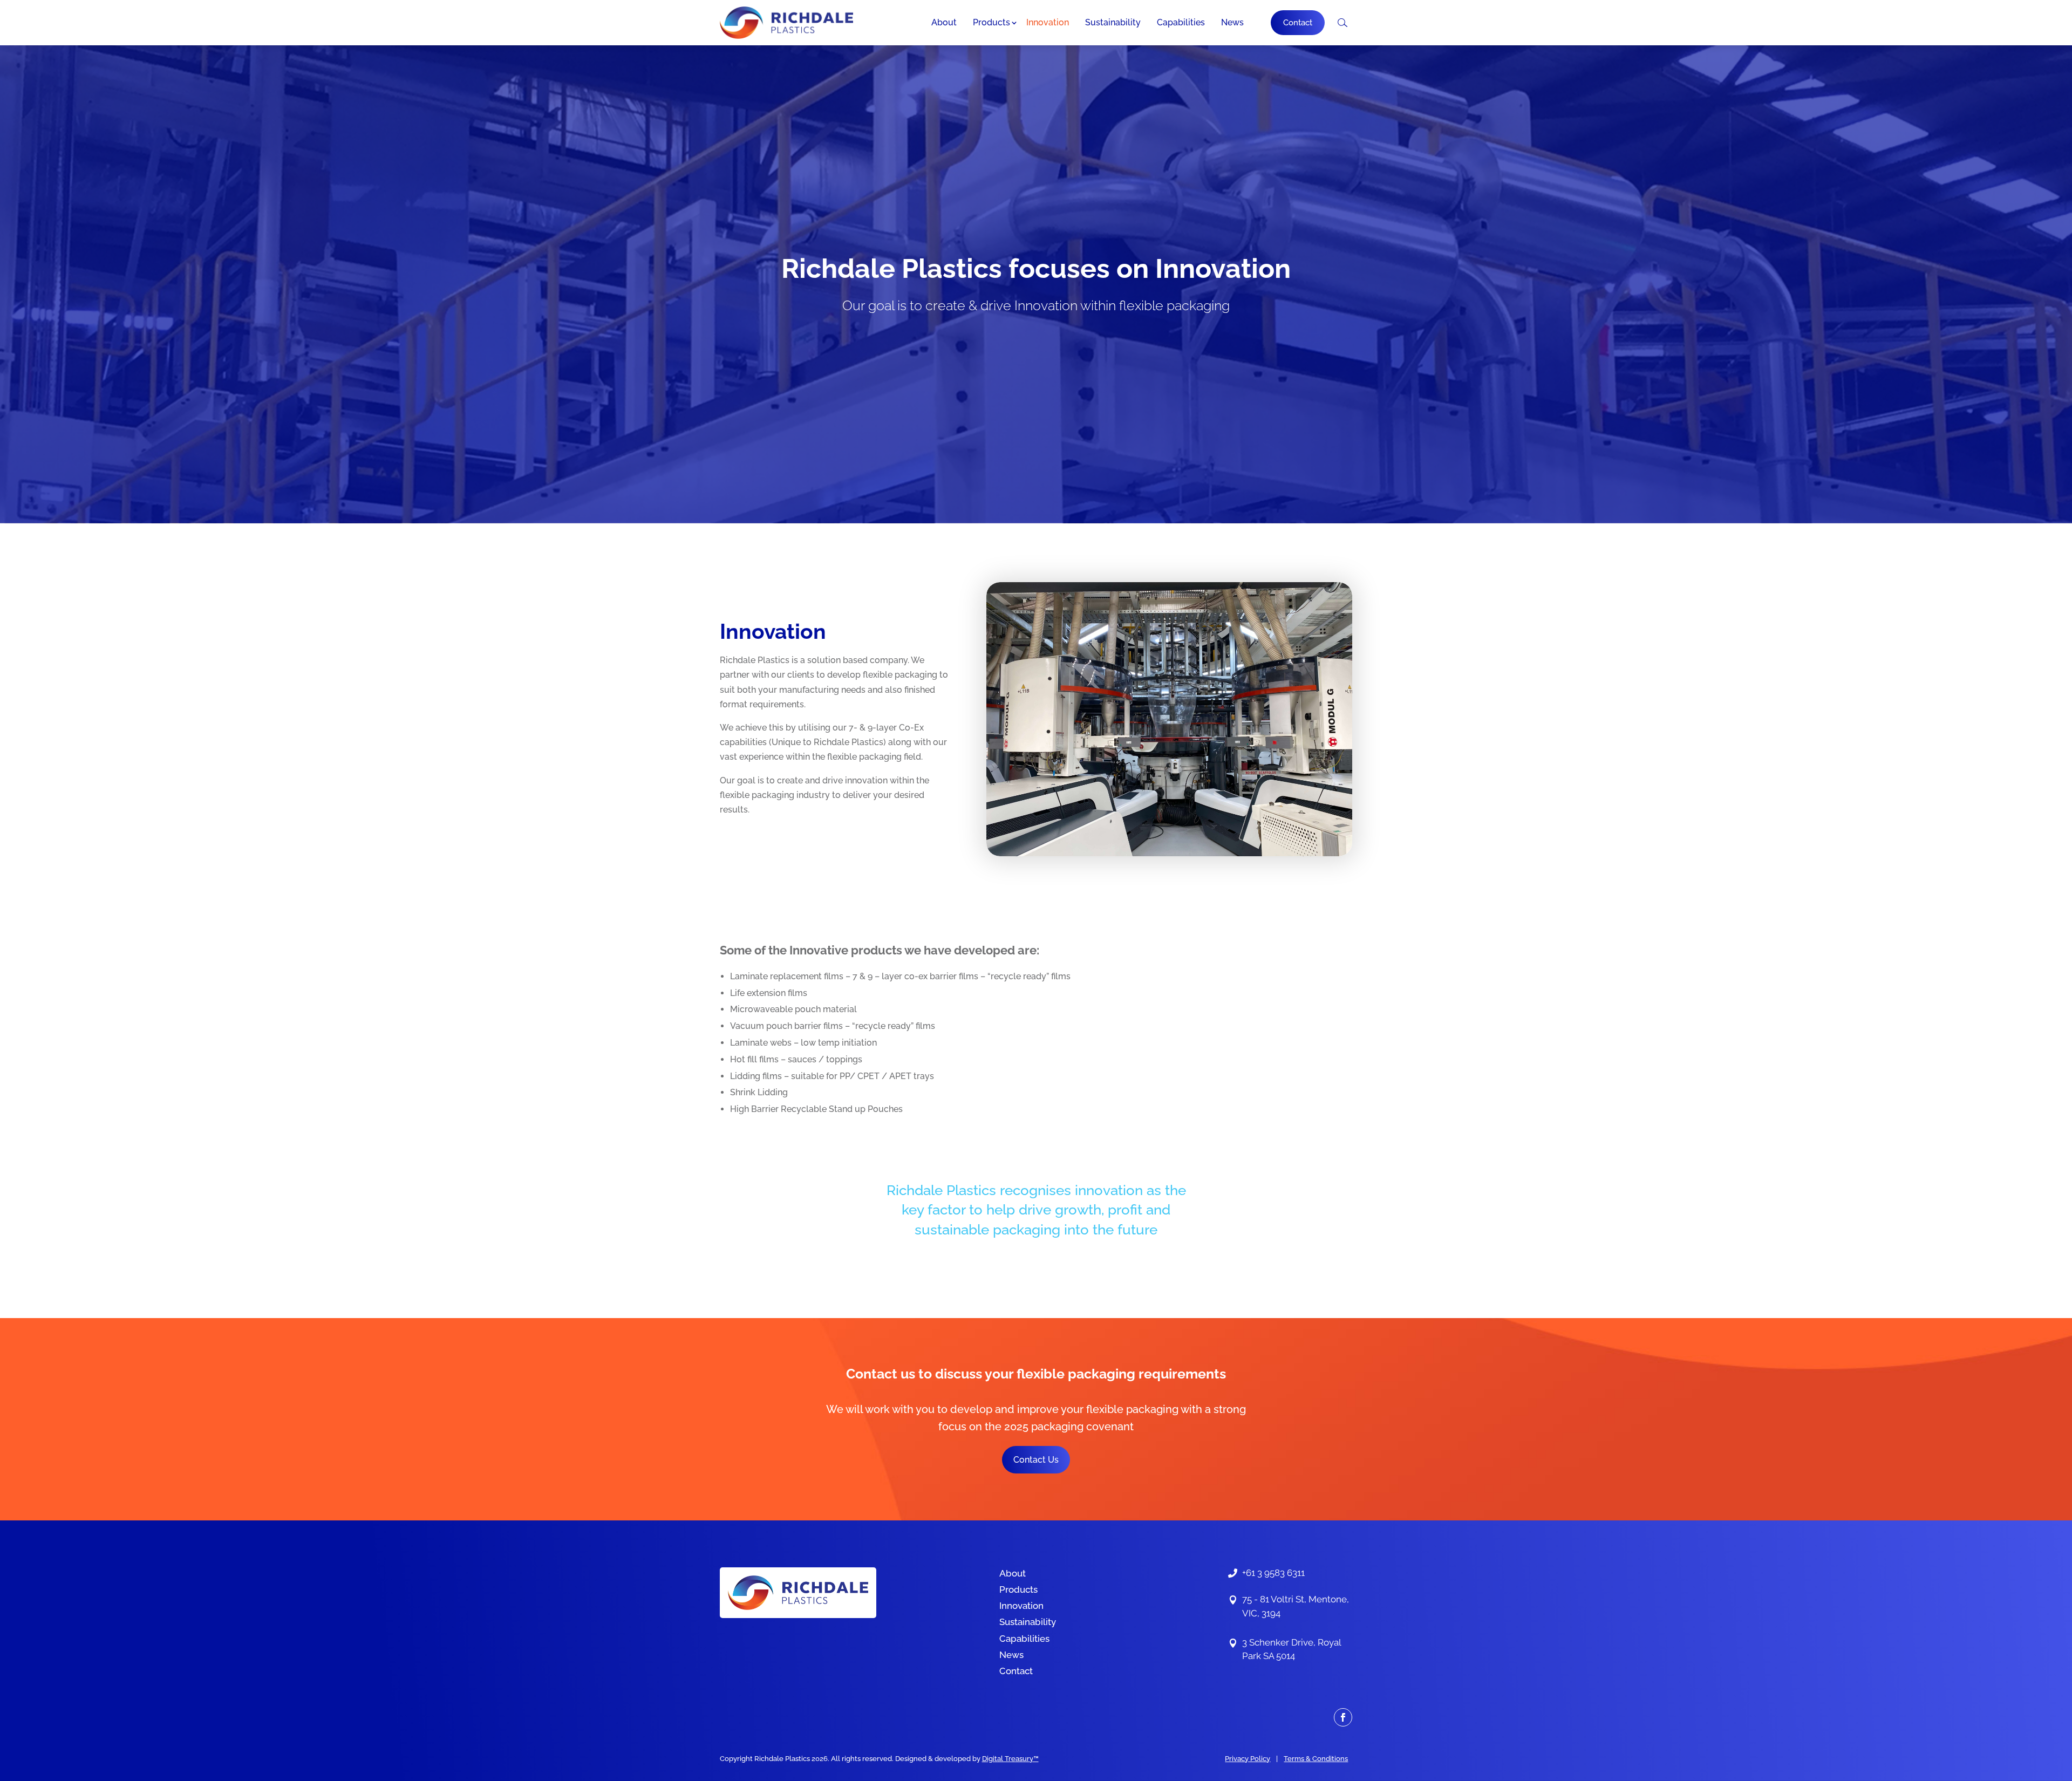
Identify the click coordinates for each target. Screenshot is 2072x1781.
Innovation (1048, 22)
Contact (1298, 23)
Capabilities (1181, 22)
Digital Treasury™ (1010, 1759)
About (944, 22)
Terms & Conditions (1316, 1759)
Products (991, 22)
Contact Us (1036, 1460)
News (1232, 22)
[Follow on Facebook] (1343, 1717)
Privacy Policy (1248, 1759)
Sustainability (1113, 22)
